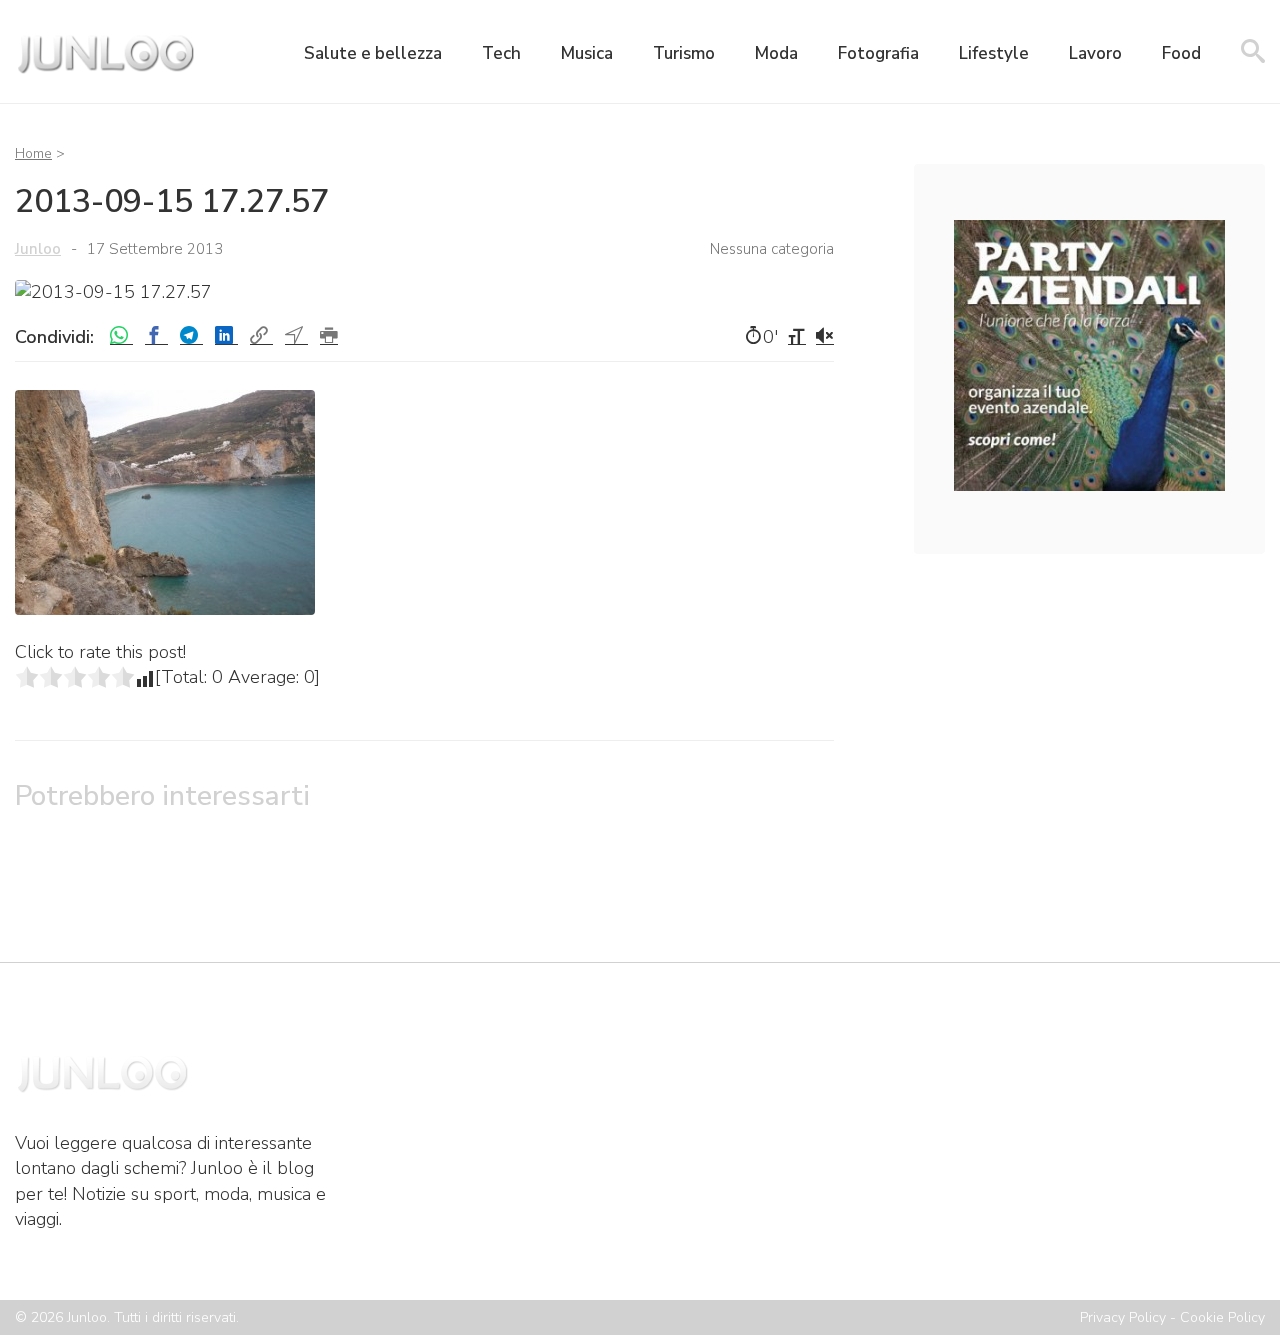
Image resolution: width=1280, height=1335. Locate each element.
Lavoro (1095, 53)
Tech (501, 53)
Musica (587, 53)
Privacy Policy (1123, 1317)
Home (33, 153)
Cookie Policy (1222, 1317)
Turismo (684, 53)
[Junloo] (105, 75)
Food (1181, 53)
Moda (776, 53)
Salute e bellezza (373, 53)
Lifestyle (994, 53)
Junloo (38, 249)
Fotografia (878, 53)
